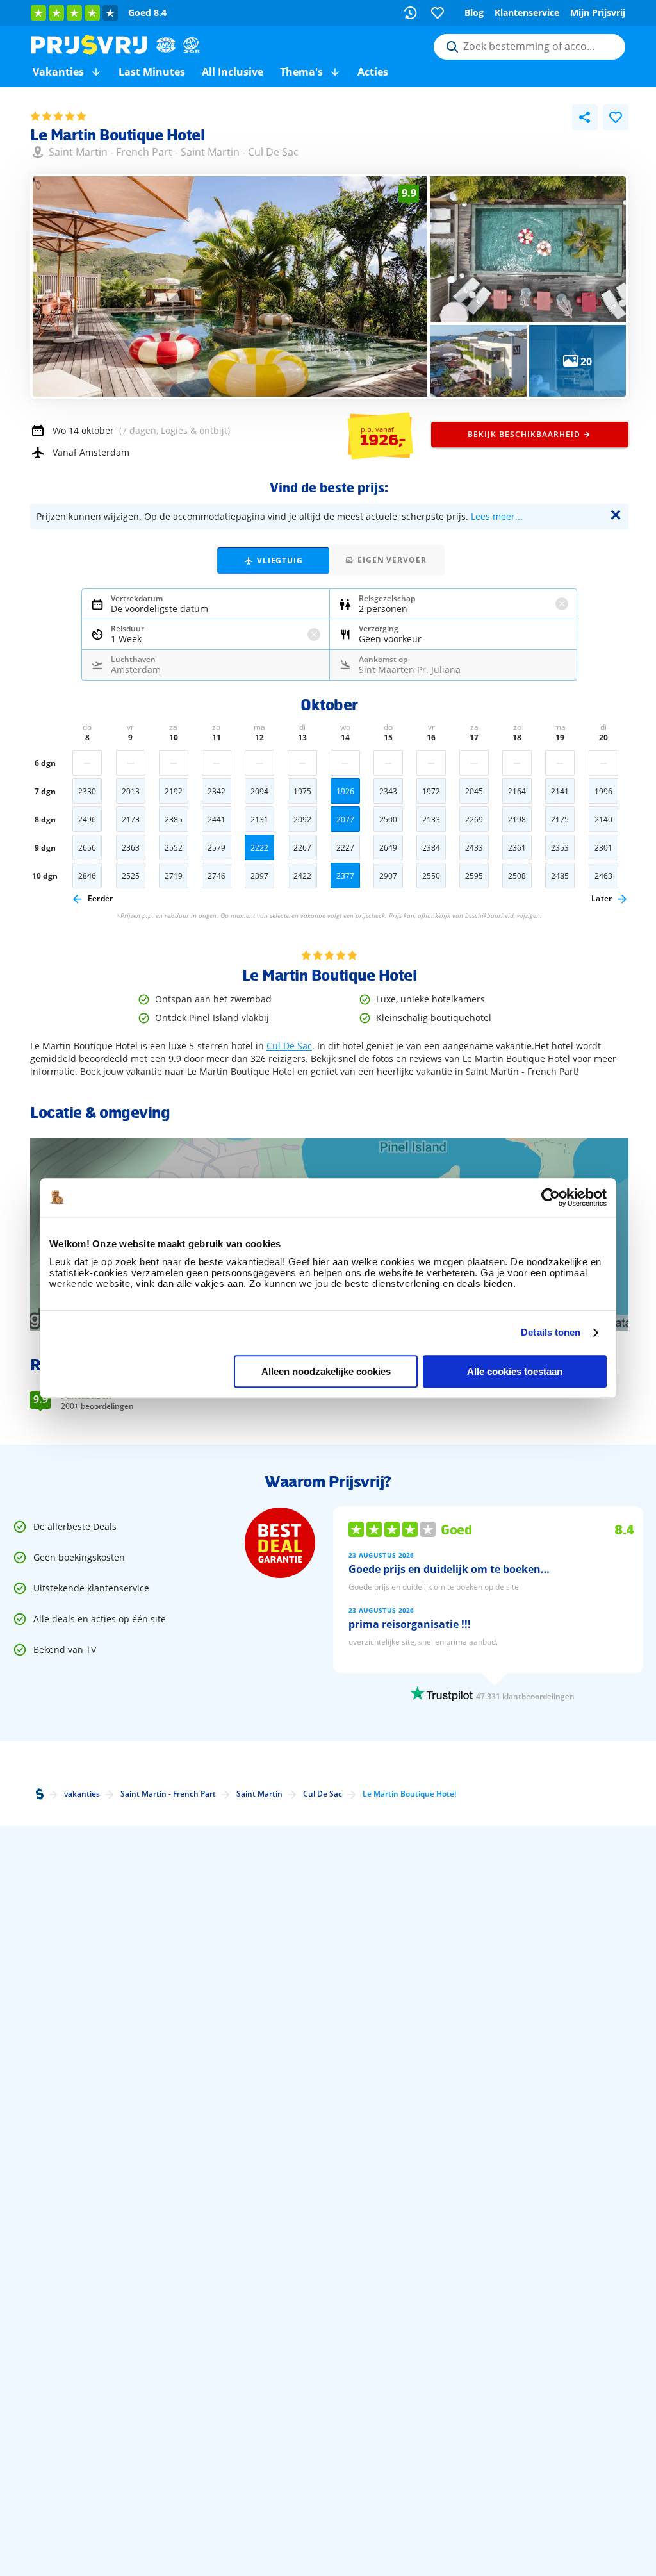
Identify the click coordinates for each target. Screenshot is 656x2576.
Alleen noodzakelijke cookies (326, 1371)
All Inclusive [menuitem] (233, 72)
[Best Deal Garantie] (280, 1543)
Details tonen (551, 1332)
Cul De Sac (273, 152)
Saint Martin (210, 152)
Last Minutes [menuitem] (152, 72)
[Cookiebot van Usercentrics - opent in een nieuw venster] (551, 1197)
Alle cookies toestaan (515, 1371)
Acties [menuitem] (373, 72)
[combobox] (529, 47)
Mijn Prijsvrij (598, 12)
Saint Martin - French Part (111, 152)
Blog (474, 12)
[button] (96, 72)
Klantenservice (527, 12)
